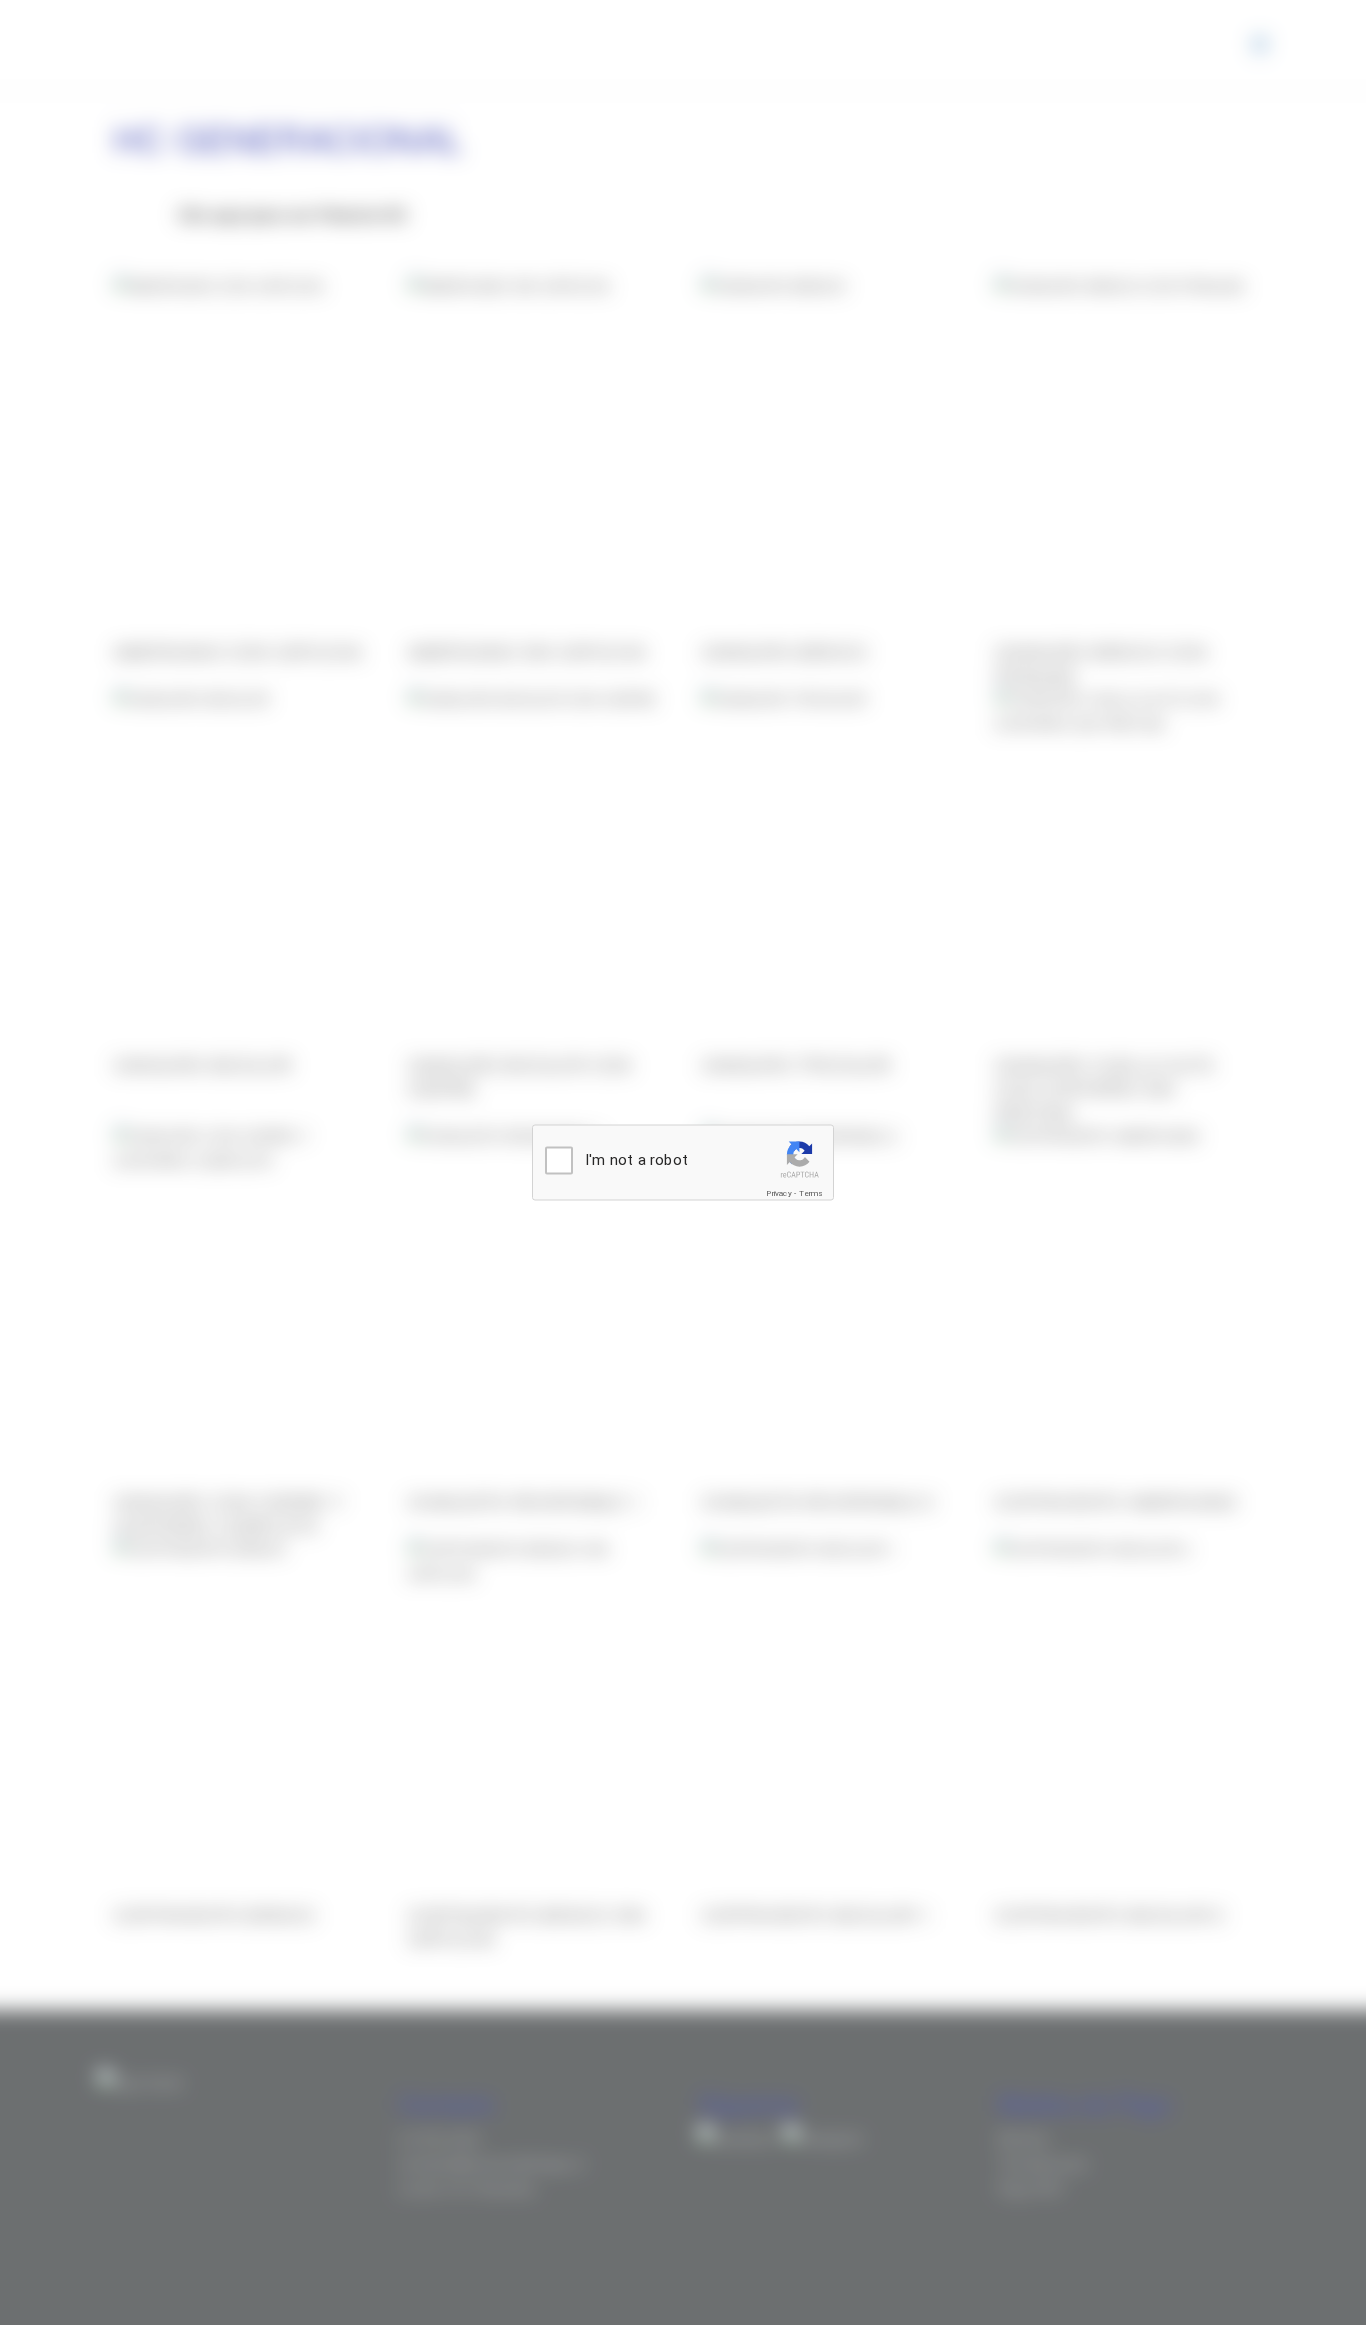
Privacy (778, 1193)
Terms (811, 1193)
